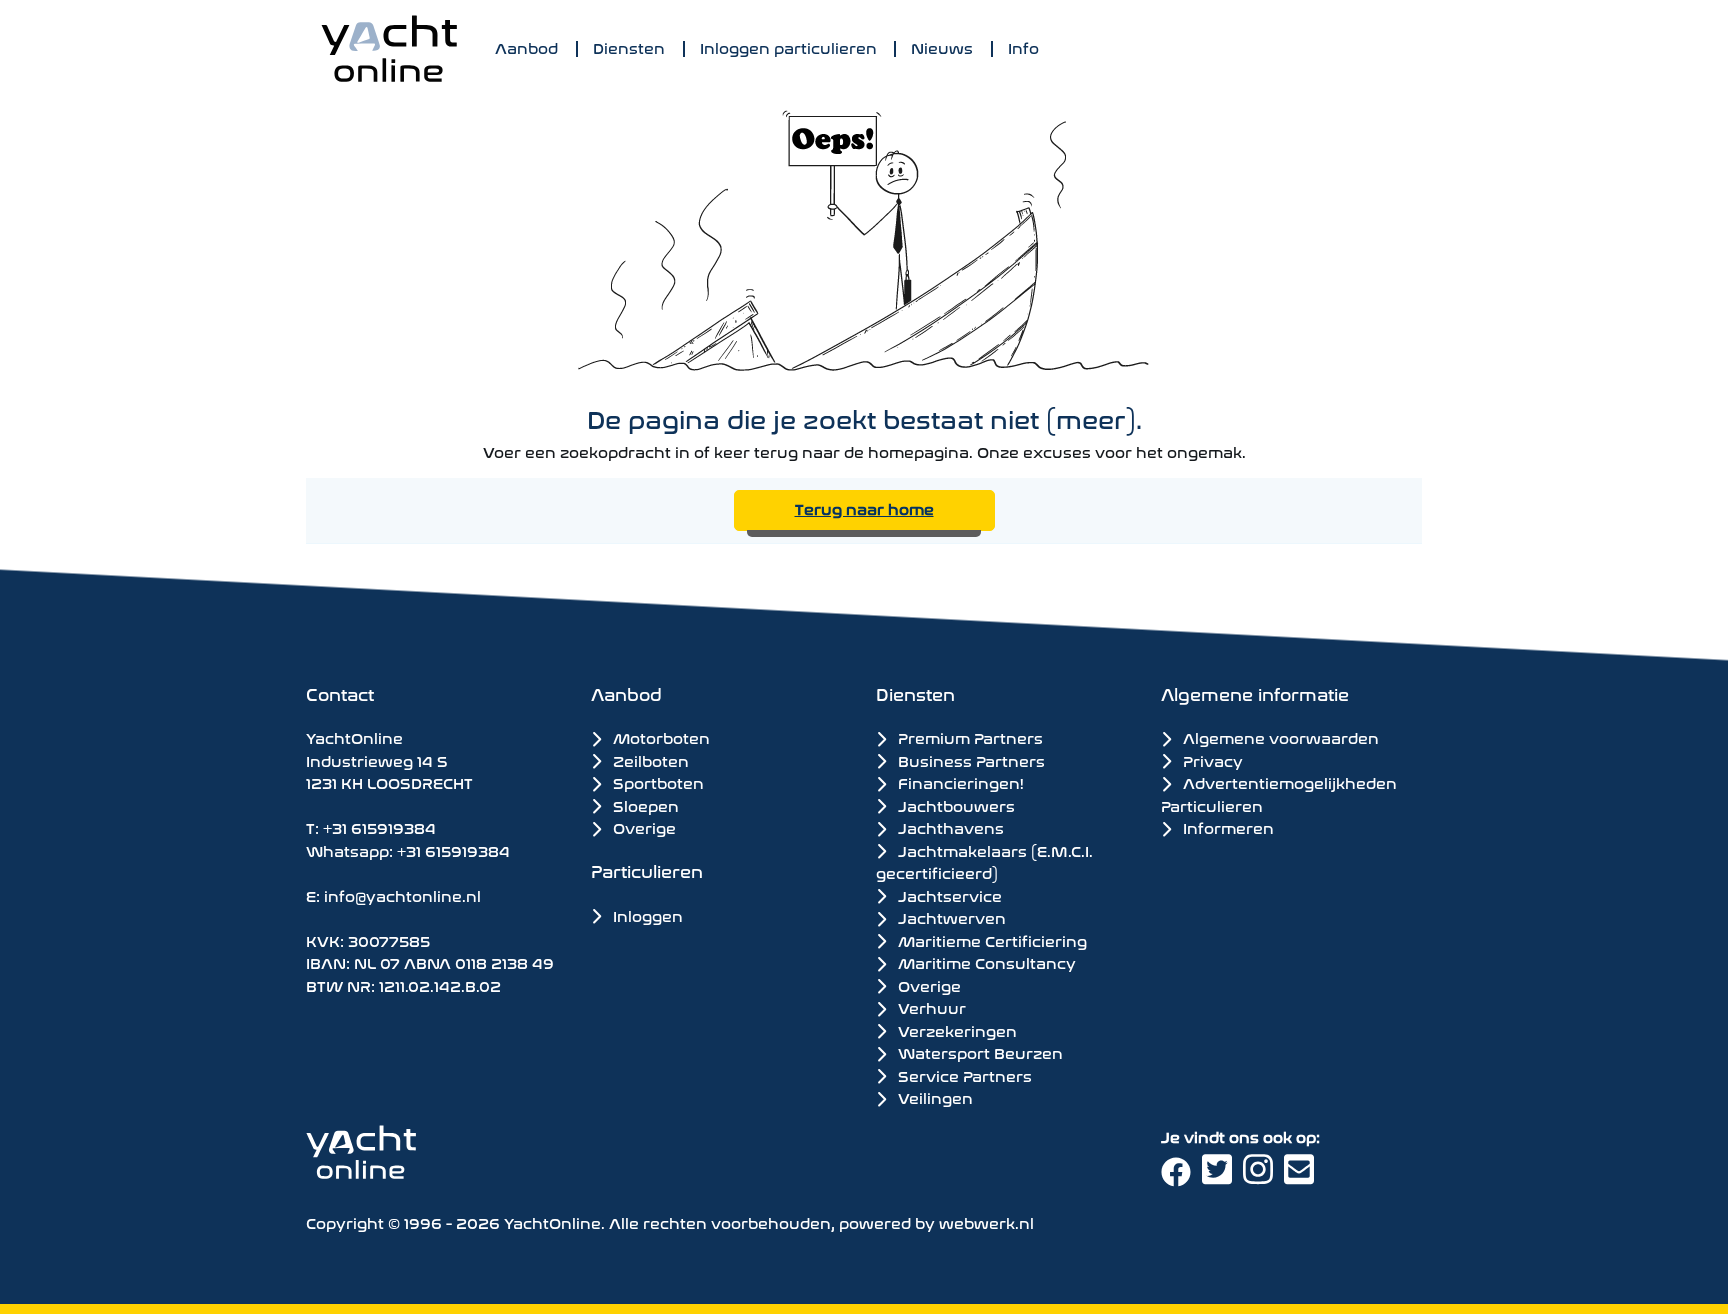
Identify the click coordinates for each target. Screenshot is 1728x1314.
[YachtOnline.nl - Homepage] (389, 48)
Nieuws (942, 46)
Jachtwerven (950, 917)
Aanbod (526, 46)
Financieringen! (959, 782)
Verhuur (930, 1007)
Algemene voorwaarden (1279, 736)
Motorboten (659, 736)
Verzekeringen (955, 1030)
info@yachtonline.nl (402, 894)
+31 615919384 (379, 826)
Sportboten (656, 781)
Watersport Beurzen (978, 1052)
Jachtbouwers (954, 805)
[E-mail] (1302, 1176)
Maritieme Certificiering (990, 940)
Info (1023, 46)
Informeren (1226, 826)
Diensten (629, 46)
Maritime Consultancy (985, 962)
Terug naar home (864, 507)
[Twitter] (1222, 1176)
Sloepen (644, 804)
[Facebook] (1181, 1176)
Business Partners (969, 760)
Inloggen (646, 914)
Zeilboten (649, 759)
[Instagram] (1263, 1176)
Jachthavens (949, 827)
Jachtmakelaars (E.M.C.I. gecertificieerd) (984, 861)
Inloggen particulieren (788, 46)
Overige (642, 826)
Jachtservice (948, 895)
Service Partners (963, 1075)
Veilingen (933, 1097)
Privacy (1211, 759)
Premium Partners (968, 737)
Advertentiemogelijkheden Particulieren (1279, 793)
